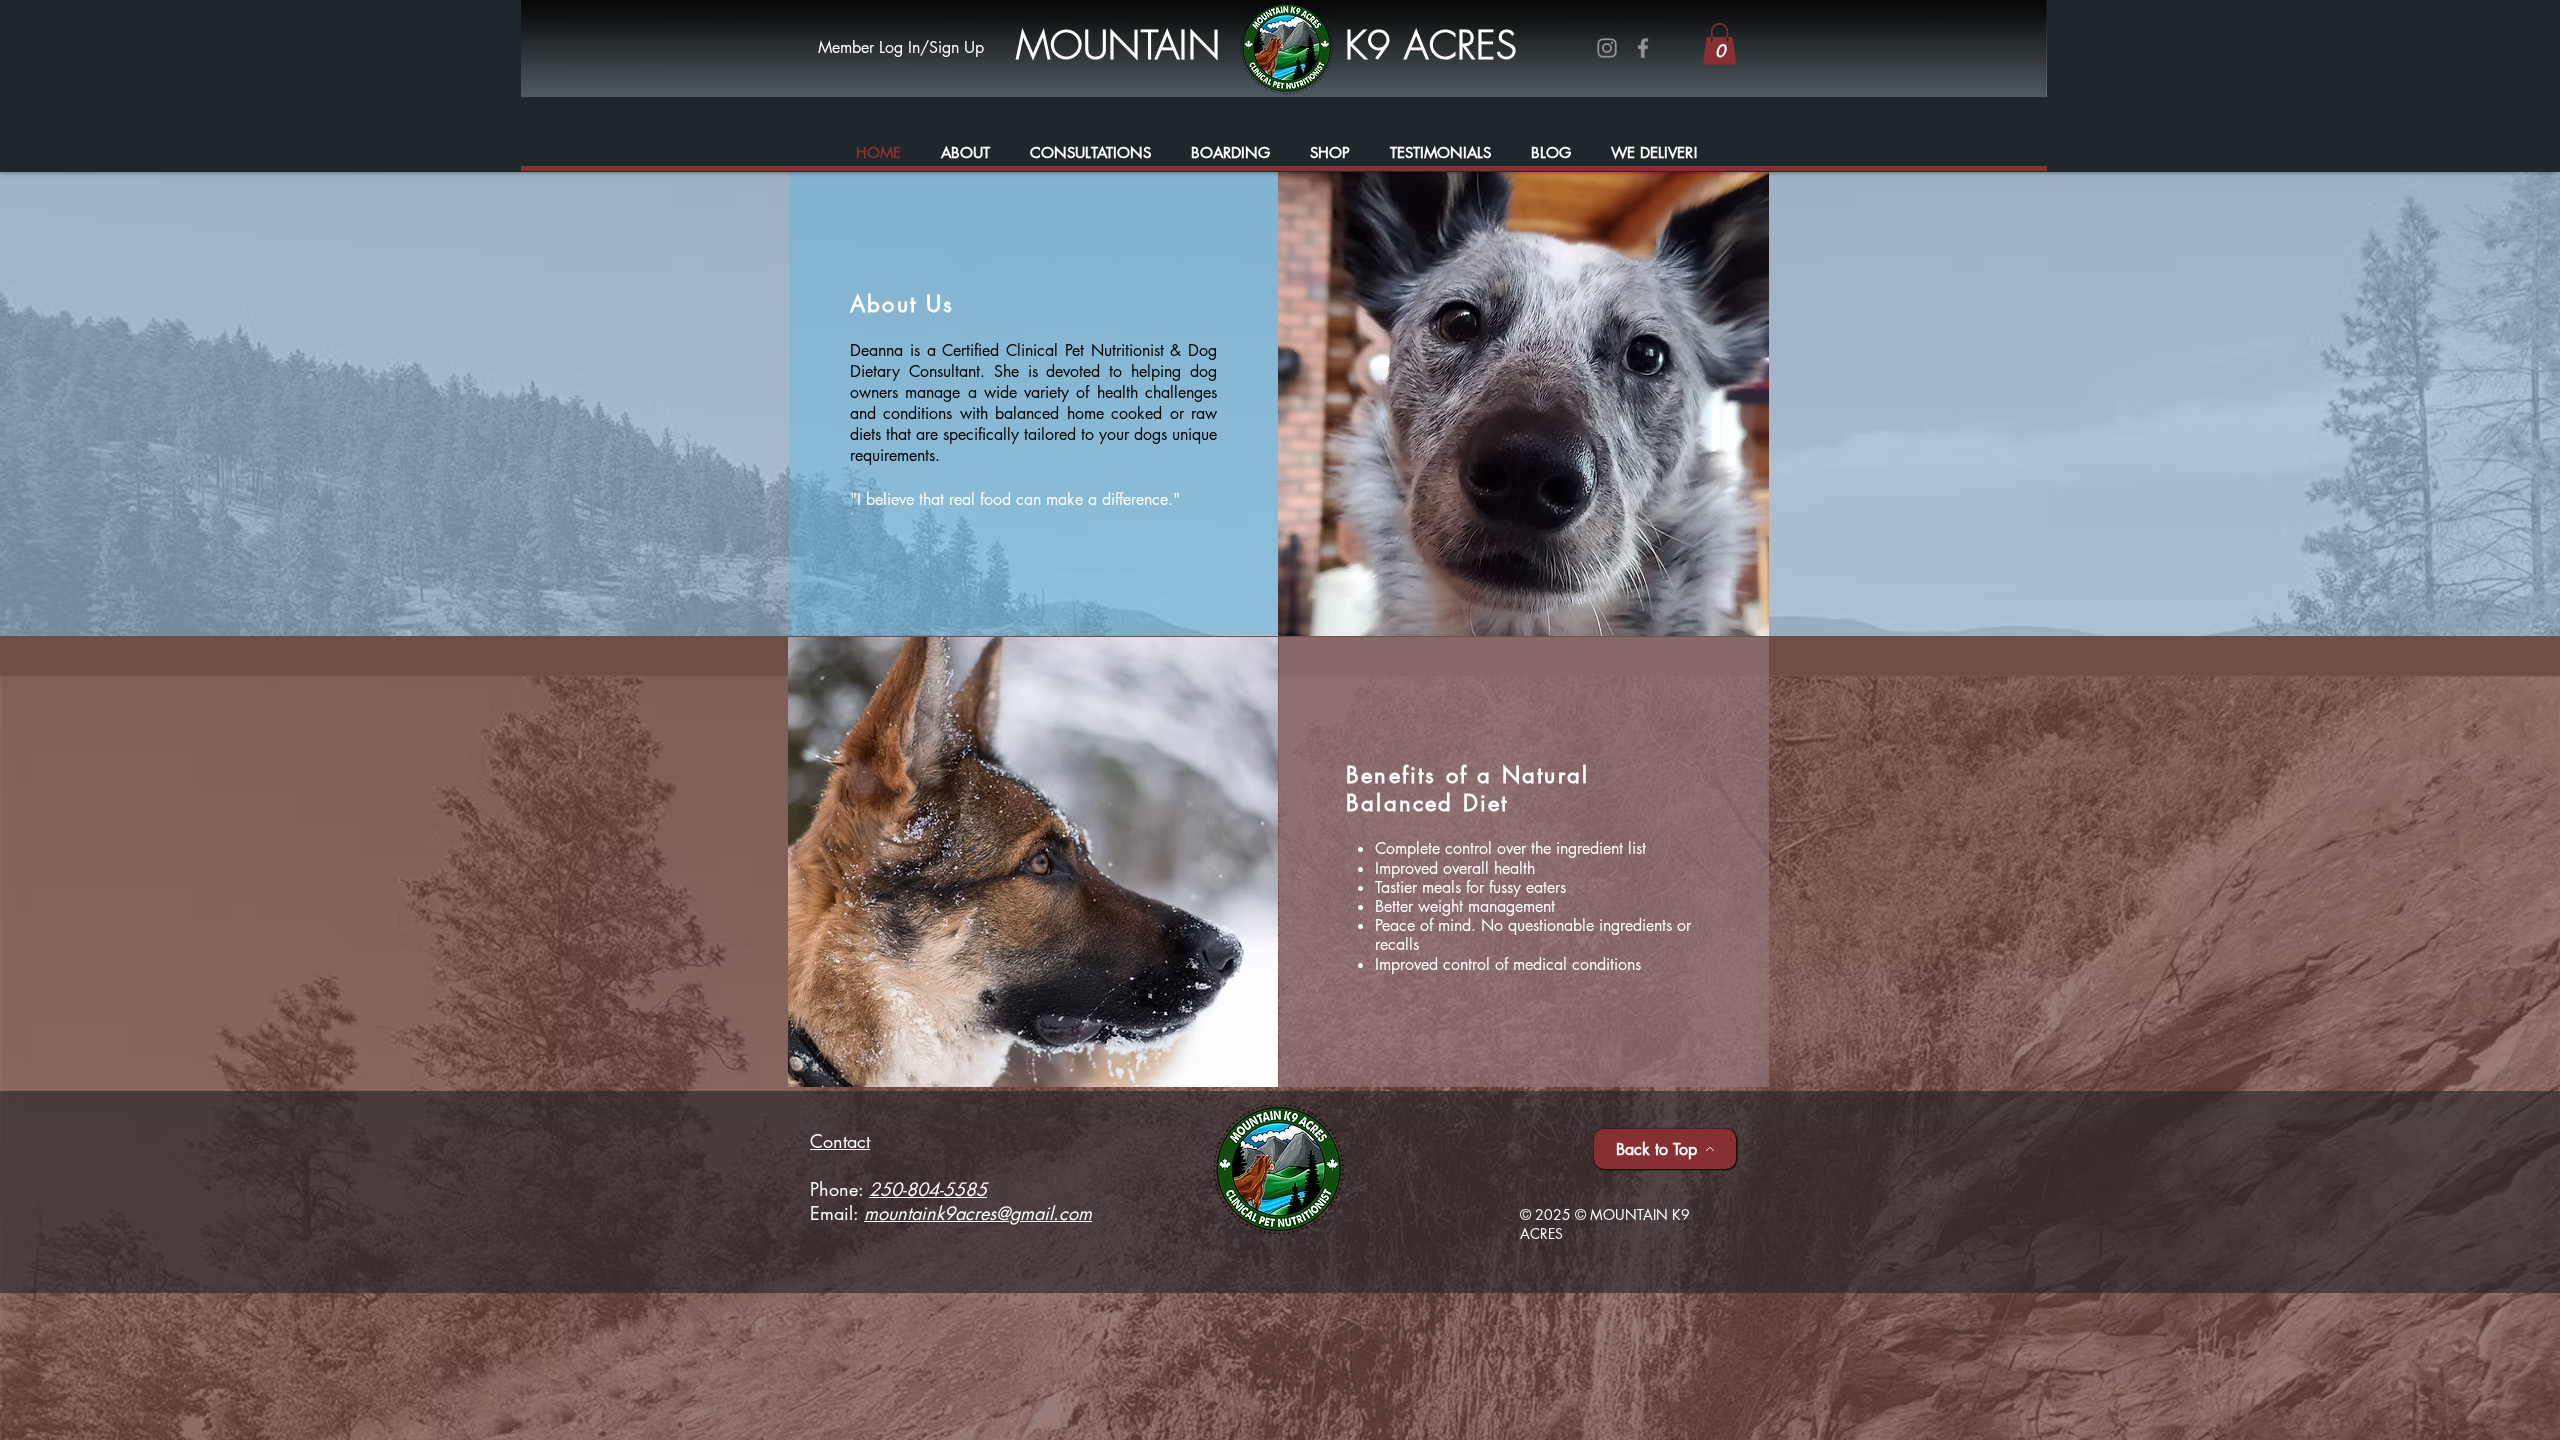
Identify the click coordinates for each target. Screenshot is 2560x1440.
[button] (1719, 44)
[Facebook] (1643, 48)
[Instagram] (1607, 48)
